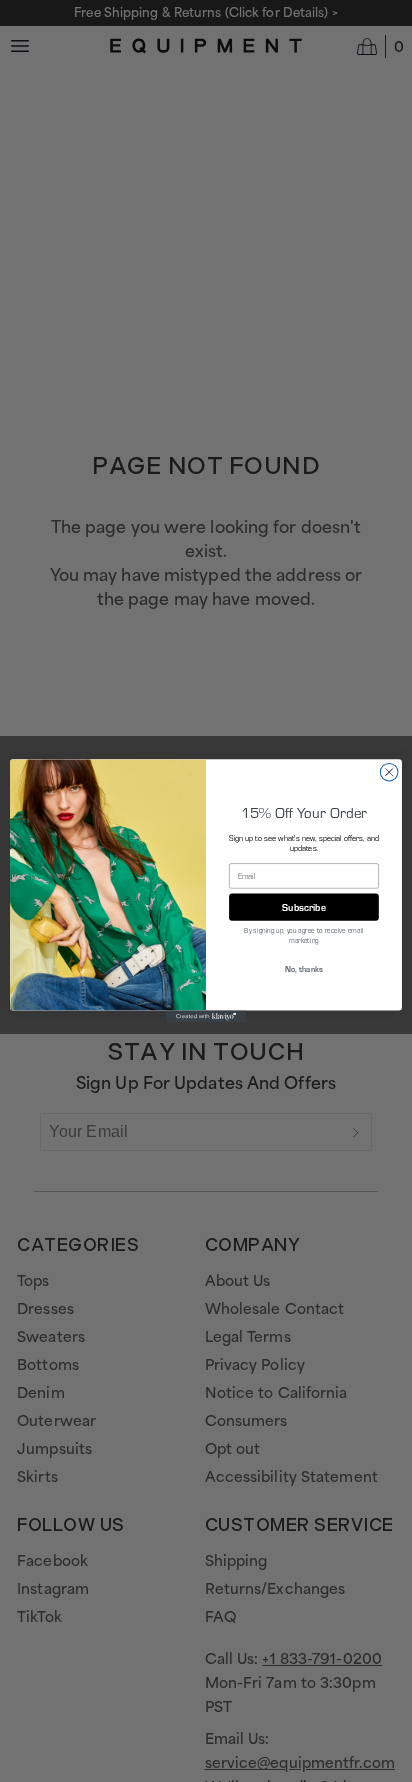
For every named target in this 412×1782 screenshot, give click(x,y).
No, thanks (303, 969)
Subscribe (304, 907)
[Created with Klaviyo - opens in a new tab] (206, 1017)
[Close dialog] (389, 772)
